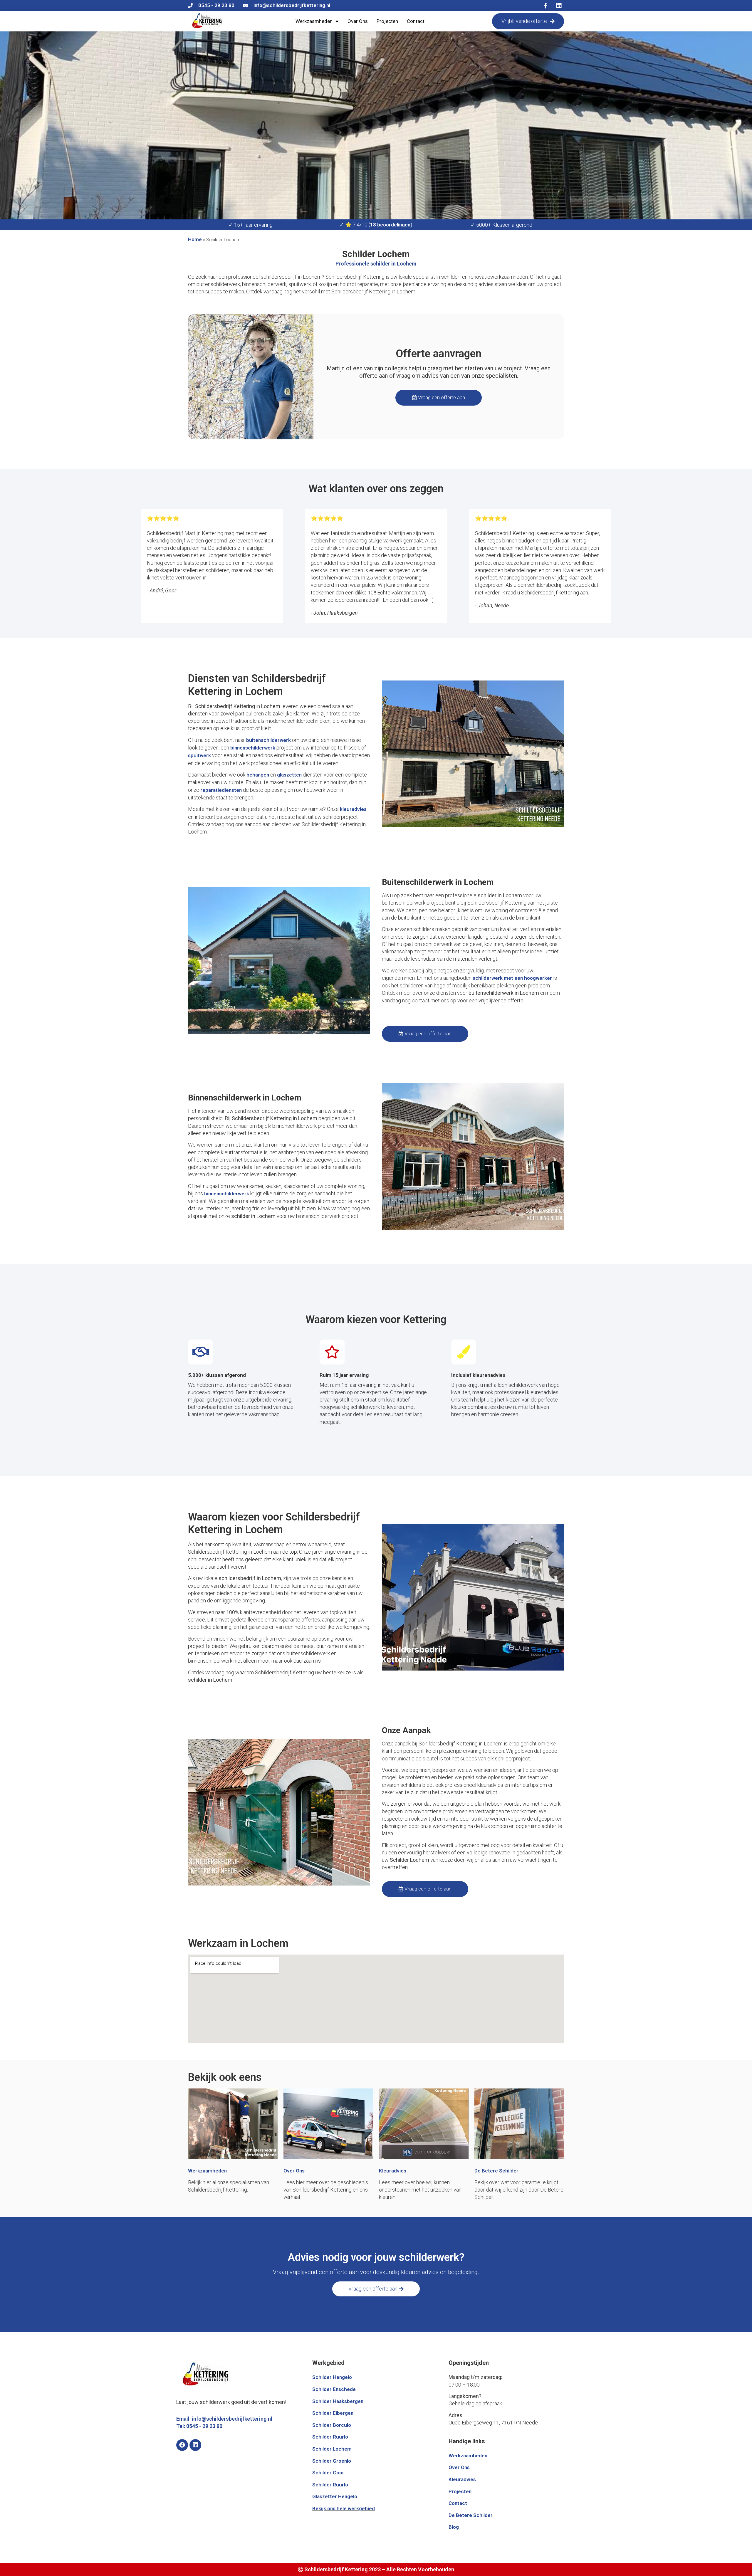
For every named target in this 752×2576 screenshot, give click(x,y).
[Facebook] (182, 2445)
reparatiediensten (221, 790)
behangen (258, 775)
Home (195, 239)
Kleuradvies (393, 2171)
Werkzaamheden (314, 21)
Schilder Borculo (332, 2425)
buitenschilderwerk (268, 740)
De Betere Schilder (496, 2171)
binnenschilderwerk (253, 748)
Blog (454, 2527)
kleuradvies (353, 809)
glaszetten (289, 775)
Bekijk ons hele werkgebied (344, 2508)
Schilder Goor (328, 2473)
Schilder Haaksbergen (338, 2401)
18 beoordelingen (390, 225)
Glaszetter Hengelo (335, 2496)
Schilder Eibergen (333, 2413)
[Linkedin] (195, 2445)
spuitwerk (199, 755)
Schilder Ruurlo (330, 2437)
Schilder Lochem (332, 2449)
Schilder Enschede (334, 2389)
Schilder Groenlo (332, 2461)
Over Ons (358, 21)
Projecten (387, 21)
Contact (416, 21)
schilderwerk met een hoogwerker (512, 978)
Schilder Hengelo (332, 2377)
